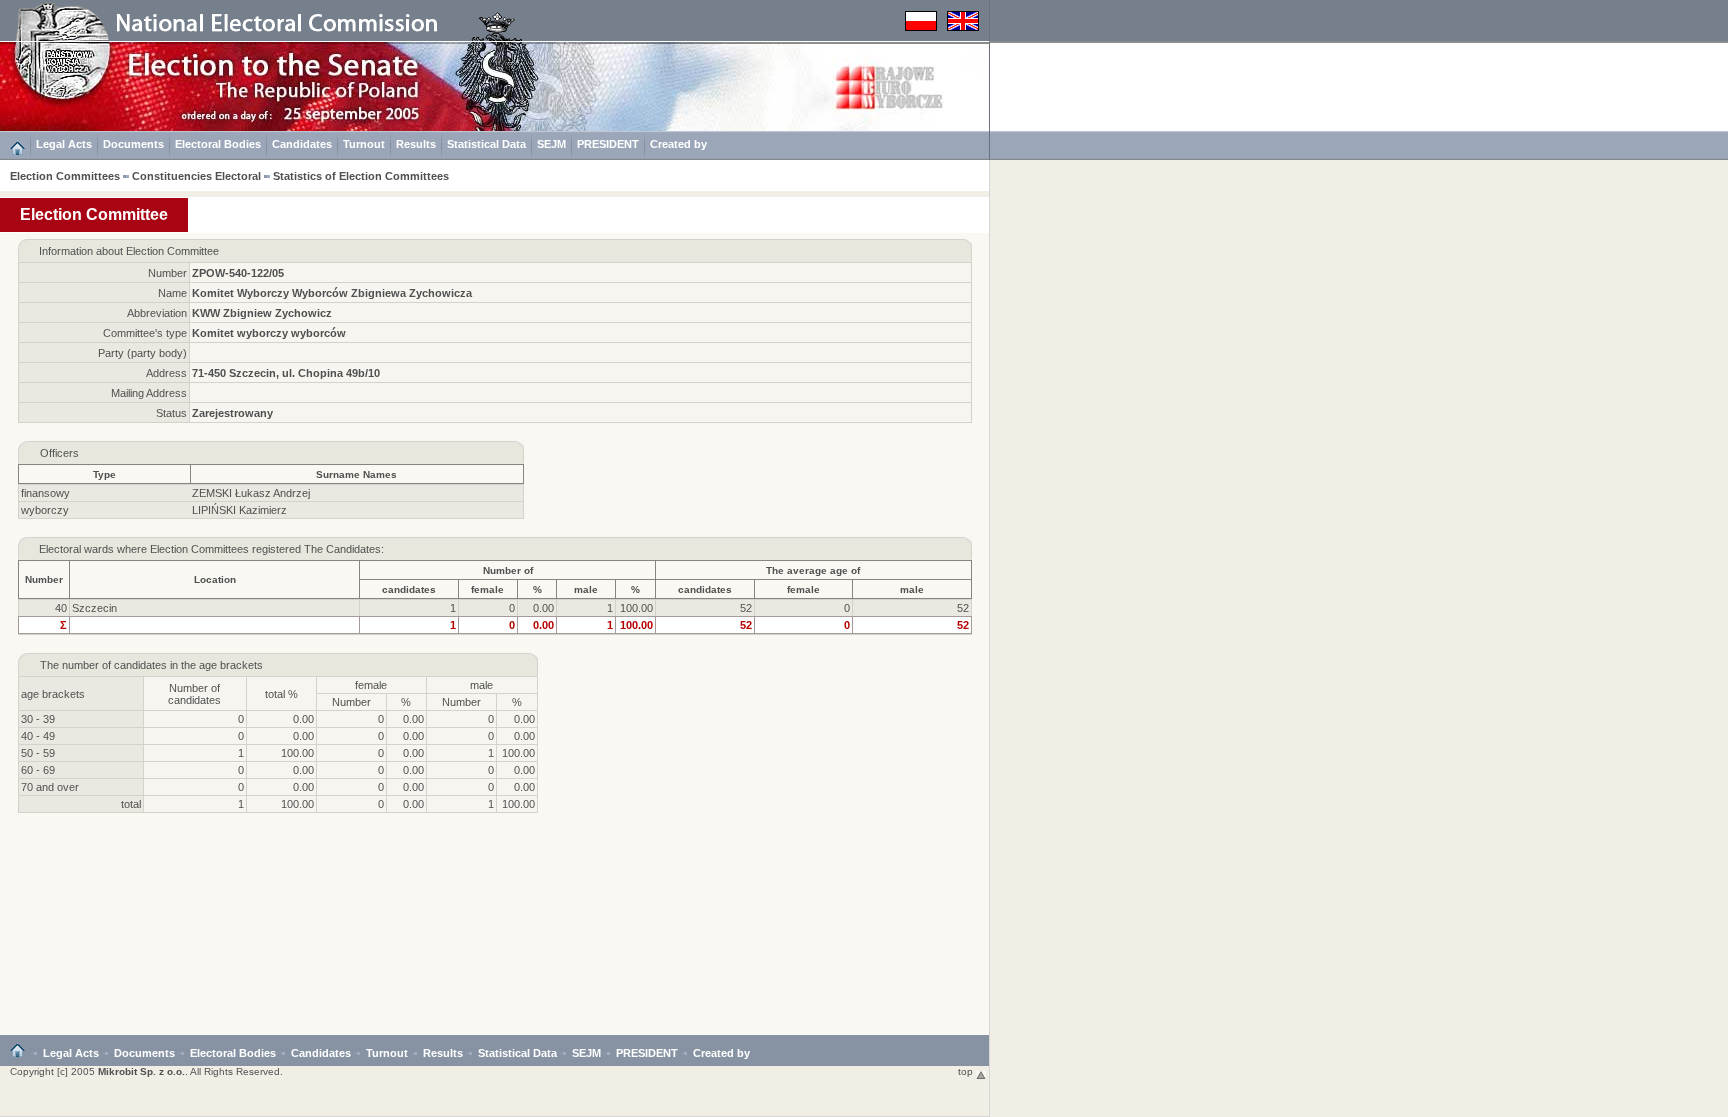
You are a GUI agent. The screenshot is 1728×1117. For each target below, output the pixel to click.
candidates (409, 589)
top (967, 1071)
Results (416, 144)
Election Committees (65, 176)
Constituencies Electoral (196, 176)
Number (44, 579)
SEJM (551, 144)
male (586, 589)
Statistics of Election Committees (361, 176)
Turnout (364, 144)
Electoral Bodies (218, 144)
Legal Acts (64, 144)
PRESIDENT (608, 144)
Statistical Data (486, 144)
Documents (133, 144)
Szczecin (94, 608)
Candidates (302, 144)
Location (215, 579)
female (487, 589)
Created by (678, 144)
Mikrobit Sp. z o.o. (141, 1071)
